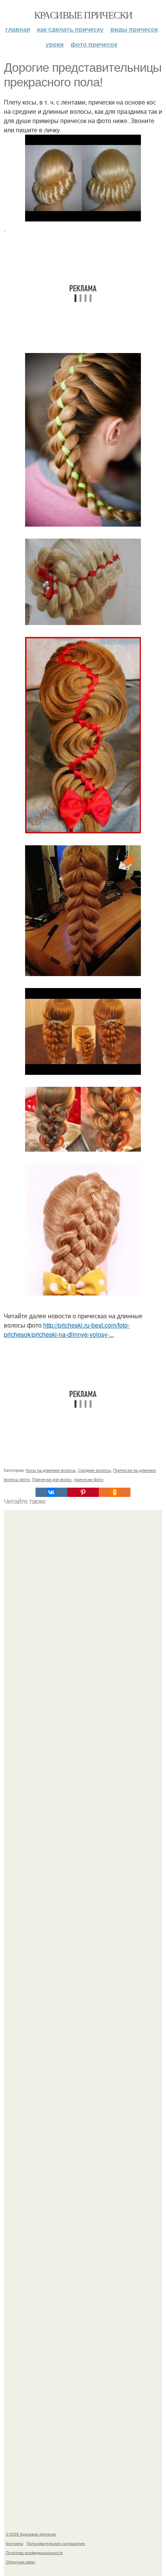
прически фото (89, 1479)
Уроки (55, 44)
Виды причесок (134, 29)
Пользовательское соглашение (56, 2543)
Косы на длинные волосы (51, 1470)
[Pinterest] (83, 1492)
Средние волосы (94, 1470)
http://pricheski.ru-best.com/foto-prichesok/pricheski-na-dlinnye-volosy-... (67, 1330)
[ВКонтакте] (51, 1492)
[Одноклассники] (115, 1492)
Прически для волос (52, 1479)
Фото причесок (94, 44)
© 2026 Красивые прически (31, 2534)
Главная (18, 29)
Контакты (14, 2543)
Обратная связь (20, 2562)
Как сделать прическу (70, 29)
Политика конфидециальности (34, 2552)
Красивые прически (83, 15)
